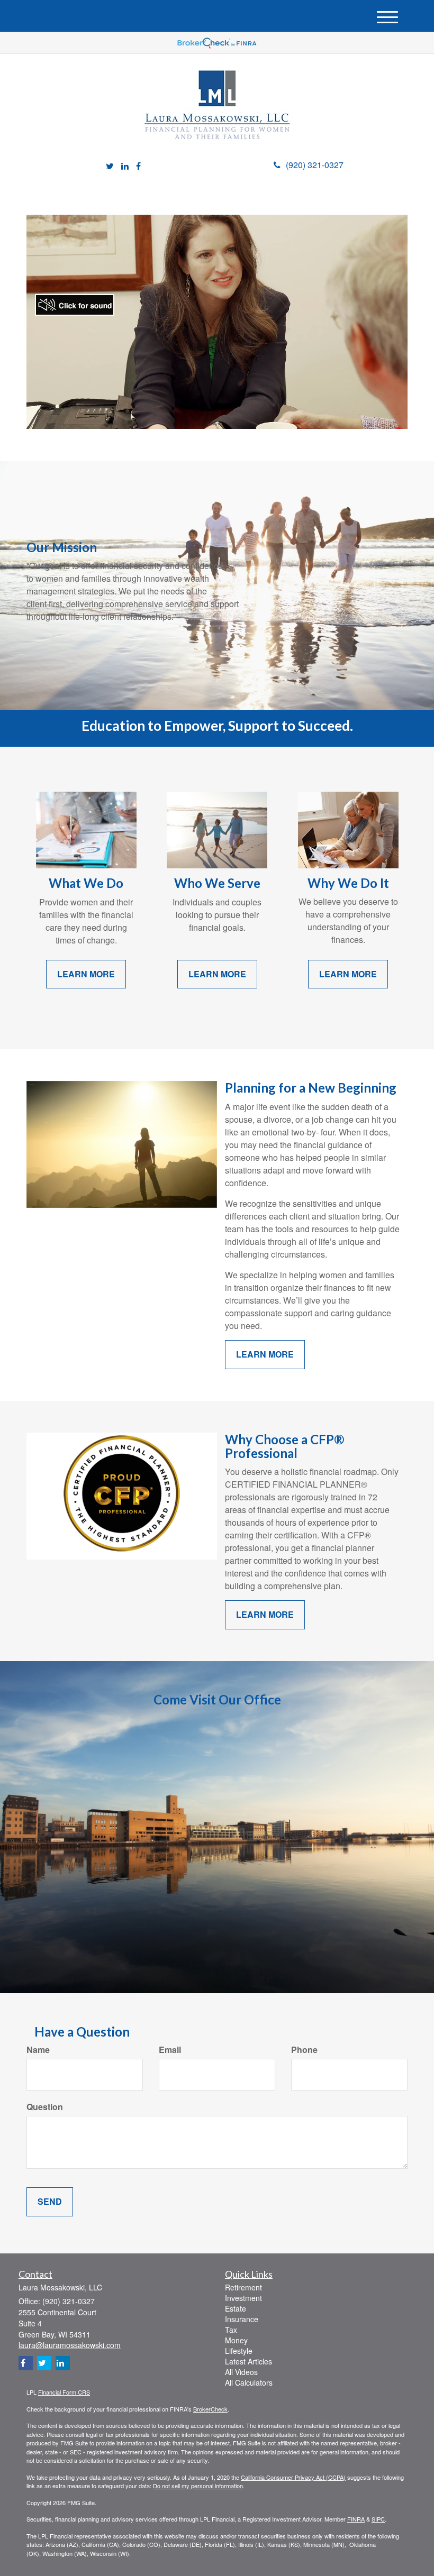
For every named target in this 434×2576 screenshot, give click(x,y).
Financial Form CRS (64, 2392)
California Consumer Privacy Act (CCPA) (293, 2477)
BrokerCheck (210, 2409)
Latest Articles (248, 2361)
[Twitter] (110, 166)
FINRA (356, 2519)
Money (236, 2340)
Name (38, 2050)
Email (170, 2050)
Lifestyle (239, 2351)
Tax (231, 2330)
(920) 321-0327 (315, 165)
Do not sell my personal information (198, 2486)
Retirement (243, 2287)
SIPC (378, 2519)
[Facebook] (138, 166)
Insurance (242, 2319)
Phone (304, 2050)
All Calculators (249, 2382)
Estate (236, 2308)
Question (45, 2107)
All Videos (241, 2372)
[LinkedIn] (125, 166)
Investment (243, 2298)
